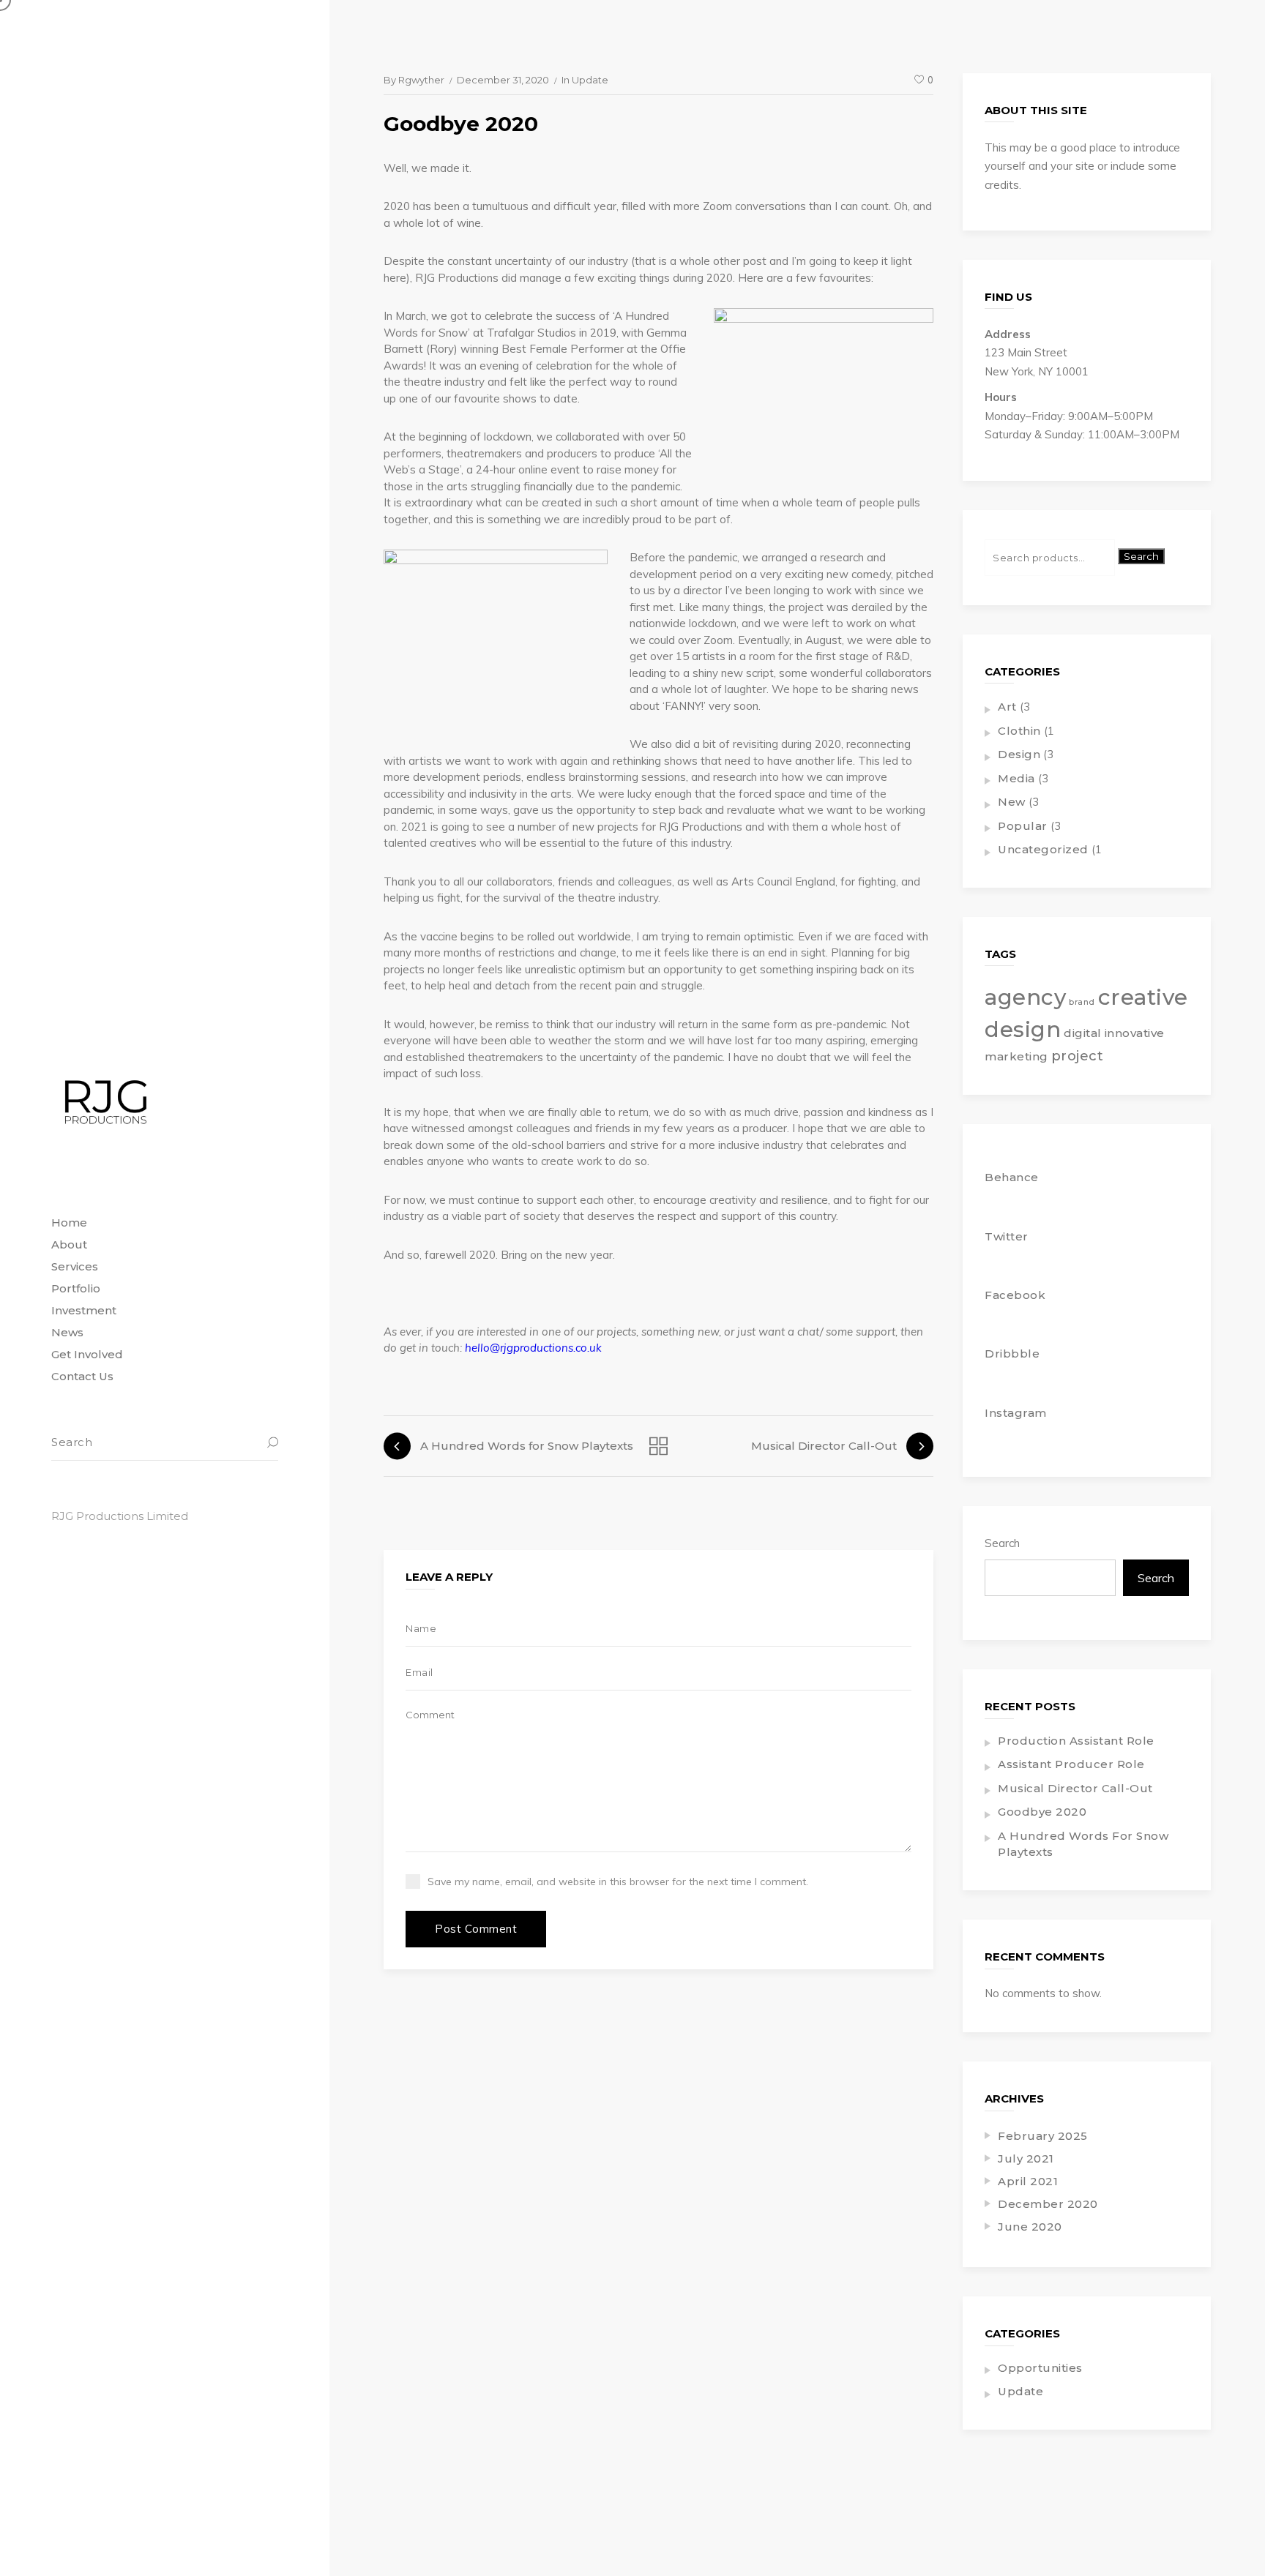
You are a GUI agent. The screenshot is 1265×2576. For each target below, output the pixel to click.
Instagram (1016, 1413)
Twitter (1007, 1236)
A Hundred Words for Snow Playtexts (1083, 1844)
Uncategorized (1043, 849)
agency (1025, 997)
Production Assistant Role (1076, 1741)
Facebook (1015, 1295)
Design (1019, 754)
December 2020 (1048, 2204)
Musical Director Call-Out (1075, 1788)
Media (1016, 778)
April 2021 (1028, 2181)
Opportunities (1040, 2368)
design (1023, 1029)
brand (1082, 1002)
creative (1143, 997)
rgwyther (421, 80)
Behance (1012, 1177)
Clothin (1019, 731)
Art (1007, 707)
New (1012, 802)
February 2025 (1043, 2136)
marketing (1016, 1056)
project (1078, 1056)
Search (1141, 556)
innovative (1135, 1033)
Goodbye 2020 (1042, 1812)
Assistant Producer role (1071, 1764)
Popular (1023, 826)
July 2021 (1026, 2158)
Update (590, 80)
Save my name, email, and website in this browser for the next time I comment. (618, 1882)
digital (1083, 1033)
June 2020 (1030, 2227)
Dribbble (1012, 1353)
